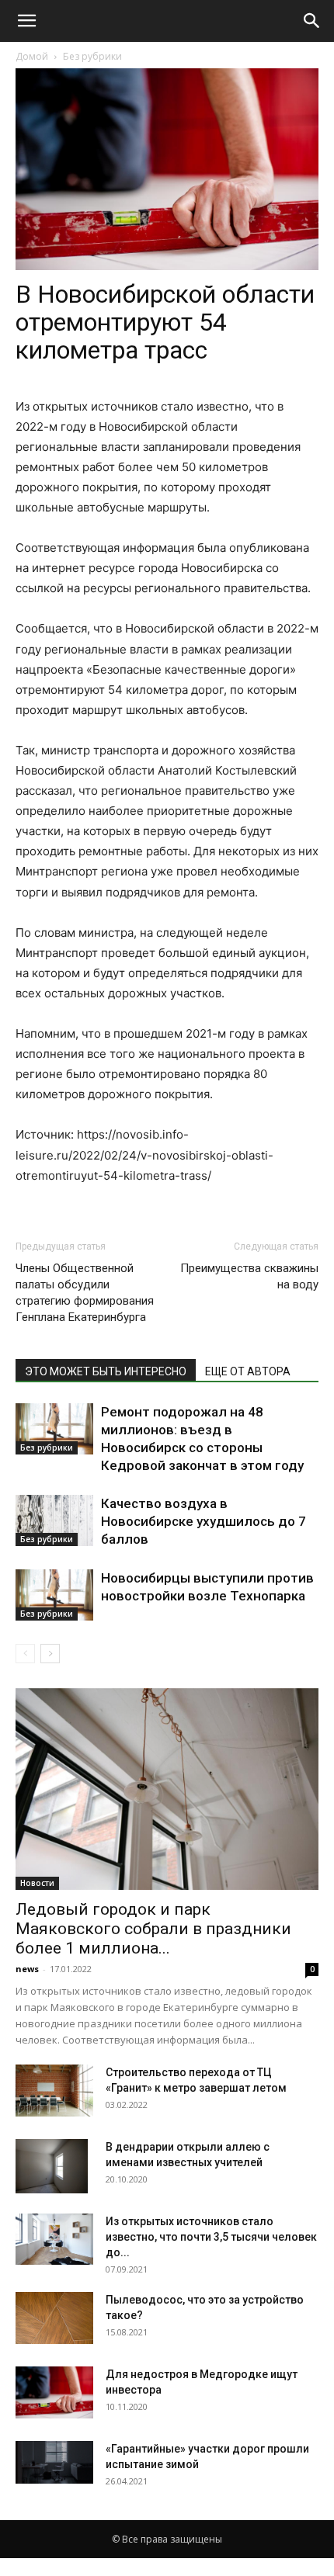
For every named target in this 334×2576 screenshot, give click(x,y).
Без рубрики (92, 56)
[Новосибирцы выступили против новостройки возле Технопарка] (54, 1595)
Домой (32, 56)
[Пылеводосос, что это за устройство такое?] (54, 2318)
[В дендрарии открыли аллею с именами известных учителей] (52, 2166)
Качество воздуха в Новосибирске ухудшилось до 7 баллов (204, 1521)
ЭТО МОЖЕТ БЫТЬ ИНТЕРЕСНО (106, 1371)
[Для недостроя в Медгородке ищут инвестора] (54, 2392)
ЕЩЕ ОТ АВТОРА (248, 1371)
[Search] (312, 21)
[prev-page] (25, 1654)
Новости (37, 1883)
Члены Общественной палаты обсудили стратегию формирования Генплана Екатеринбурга (85, 1293)
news (27, 1969)
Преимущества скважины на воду (249, 1276)
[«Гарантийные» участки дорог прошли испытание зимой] (54, 2462)
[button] (26, 21)
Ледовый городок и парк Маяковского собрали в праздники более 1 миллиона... (153, 1929)
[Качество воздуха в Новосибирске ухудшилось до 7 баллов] (54, 1521)
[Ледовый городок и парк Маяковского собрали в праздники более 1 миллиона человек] (167, 1789)
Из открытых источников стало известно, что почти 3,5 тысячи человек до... (211, 2237)
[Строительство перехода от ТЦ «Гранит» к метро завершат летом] (54, 2091)
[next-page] (50, 1654)
